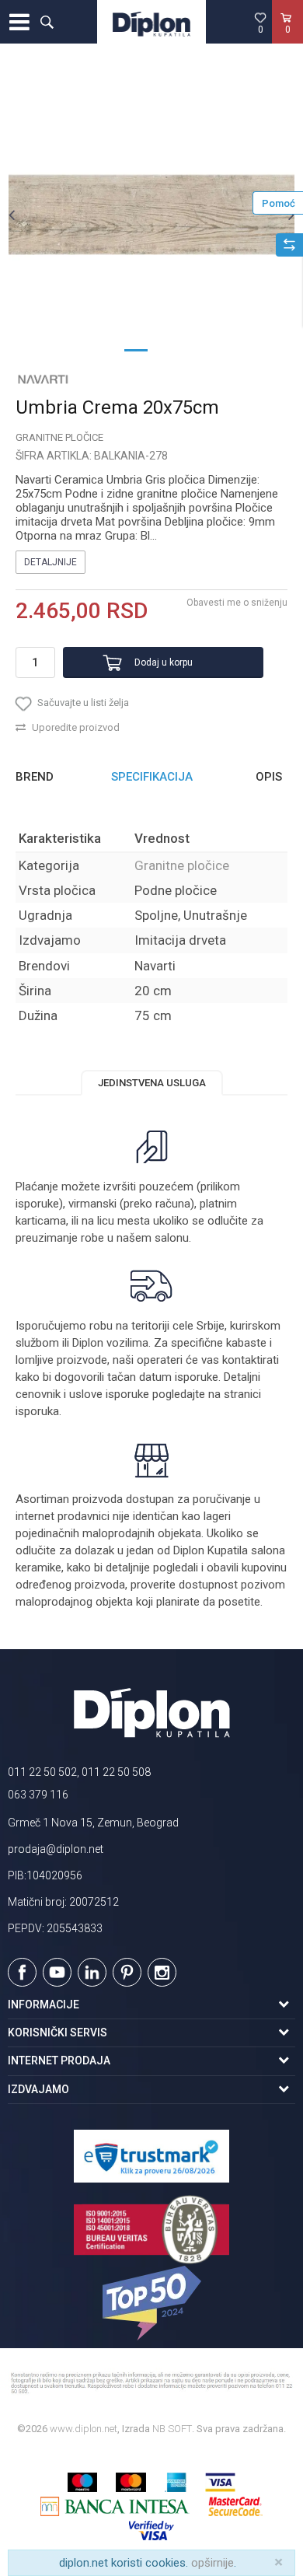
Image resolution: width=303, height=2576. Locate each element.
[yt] (57, 1972)
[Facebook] (22, 1972)
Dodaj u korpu (164, 662)
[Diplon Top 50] (151, 2303)
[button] (47, 22)
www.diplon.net (84, 2429)
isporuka (37, 1411)
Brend (35, 777)
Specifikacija (152, 777)
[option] (151, 215)
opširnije (212, 2563)
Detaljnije (50, 562)
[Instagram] (162, 1972)
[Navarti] (43, 379)
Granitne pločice (59, 437)
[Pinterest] (127, 1972)
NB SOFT (172, 2429)
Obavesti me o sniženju (237, 603)
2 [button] (167, 349)
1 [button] (136, 349)
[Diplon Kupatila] (151, 22)
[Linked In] (92, 1972)
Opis (269, 777)
